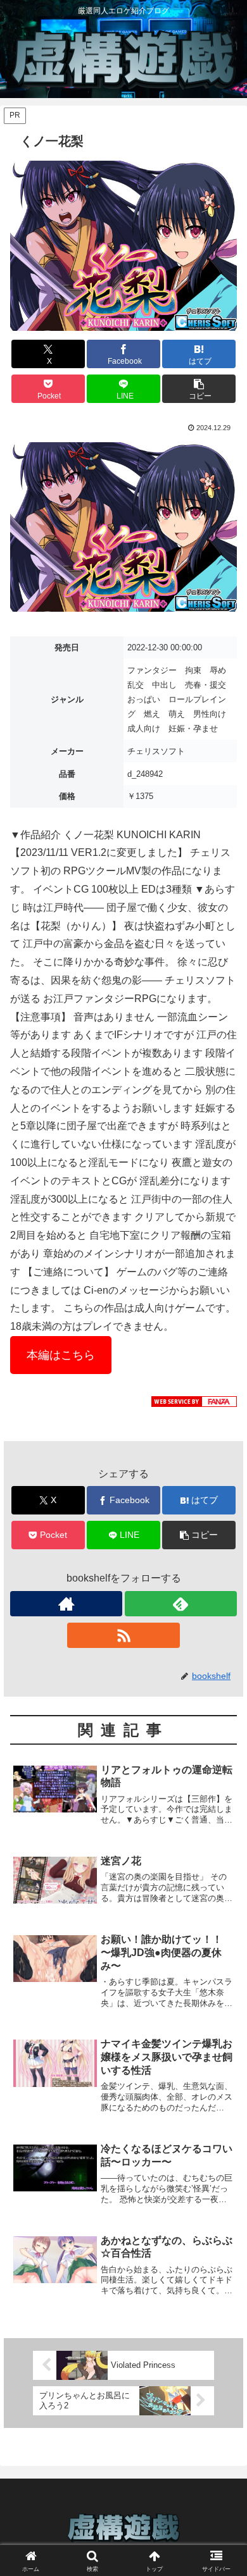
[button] (199, 389)
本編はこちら (61, 1355)
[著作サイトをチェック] (66, 1604)
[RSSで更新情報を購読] (123, 1635)
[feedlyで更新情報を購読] (181, 1604)
